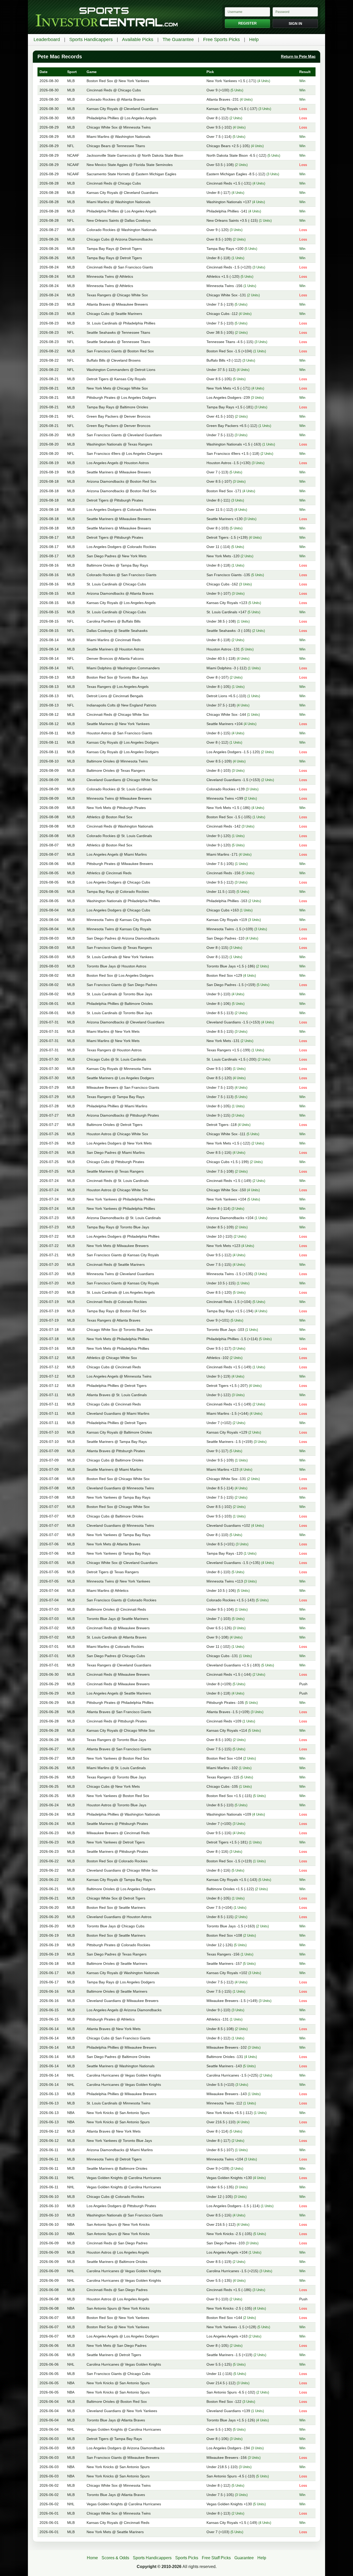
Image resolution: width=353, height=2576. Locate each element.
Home (92, 2558)
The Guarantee (178, 39)
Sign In (295, 23)
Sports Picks (187, 2558)
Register (247, 23)
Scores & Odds (115, 2558)
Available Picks (138, 39)
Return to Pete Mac (298, 56)
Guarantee (244, 2558)
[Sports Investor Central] (107, 17)
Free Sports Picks (221, 39)
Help (254, 39)
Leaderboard (47, 39)
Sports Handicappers (91, 39)
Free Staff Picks (216, 2558)
